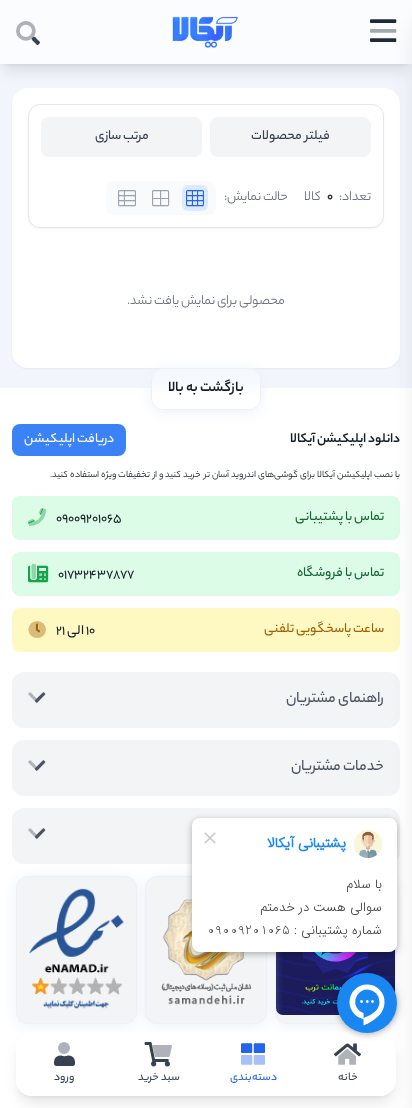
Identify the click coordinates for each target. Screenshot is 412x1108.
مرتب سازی (122, 136)
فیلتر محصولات (290, 136)
